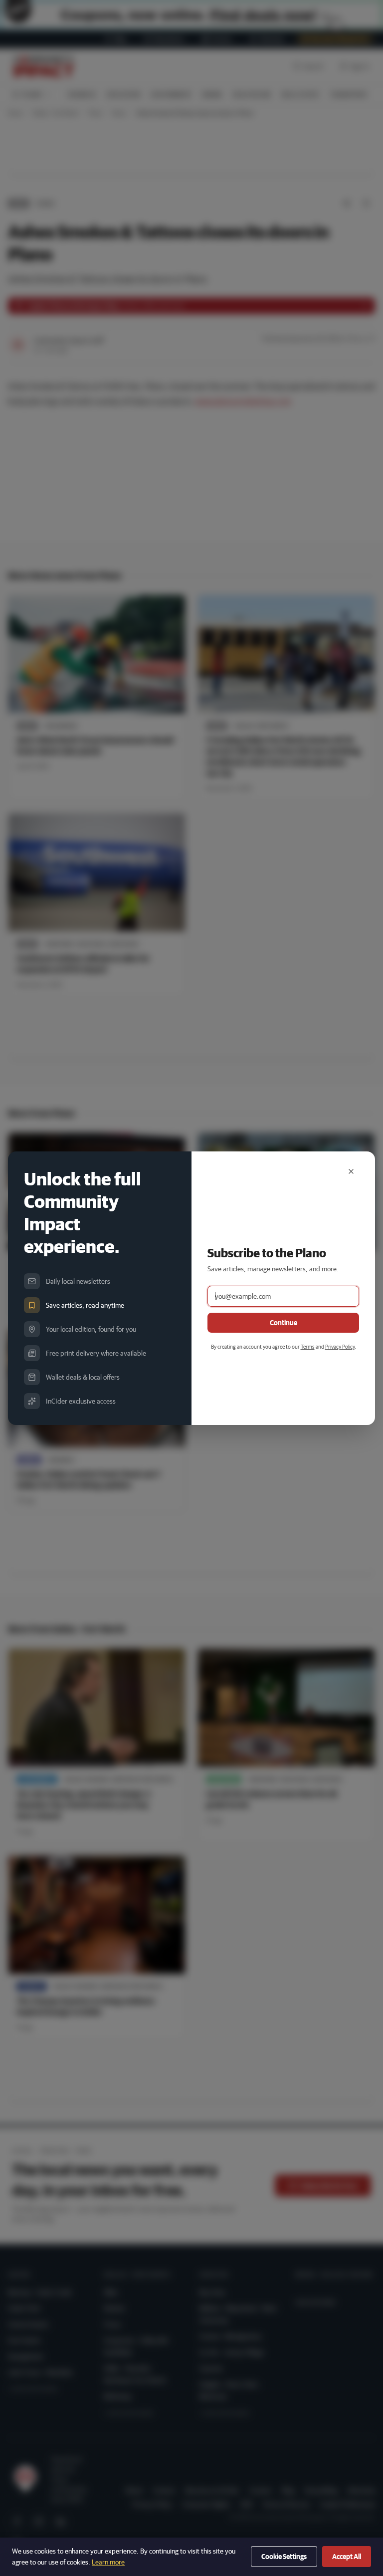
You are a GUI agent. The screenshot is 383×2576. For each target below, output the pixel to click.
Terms (308, 1346)
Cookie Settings (284, 2557)
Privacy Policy (340, 1346)
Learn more (108, 2562)
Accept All (347, 2557)
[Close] (351, 1171)
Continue (284, 1323)
